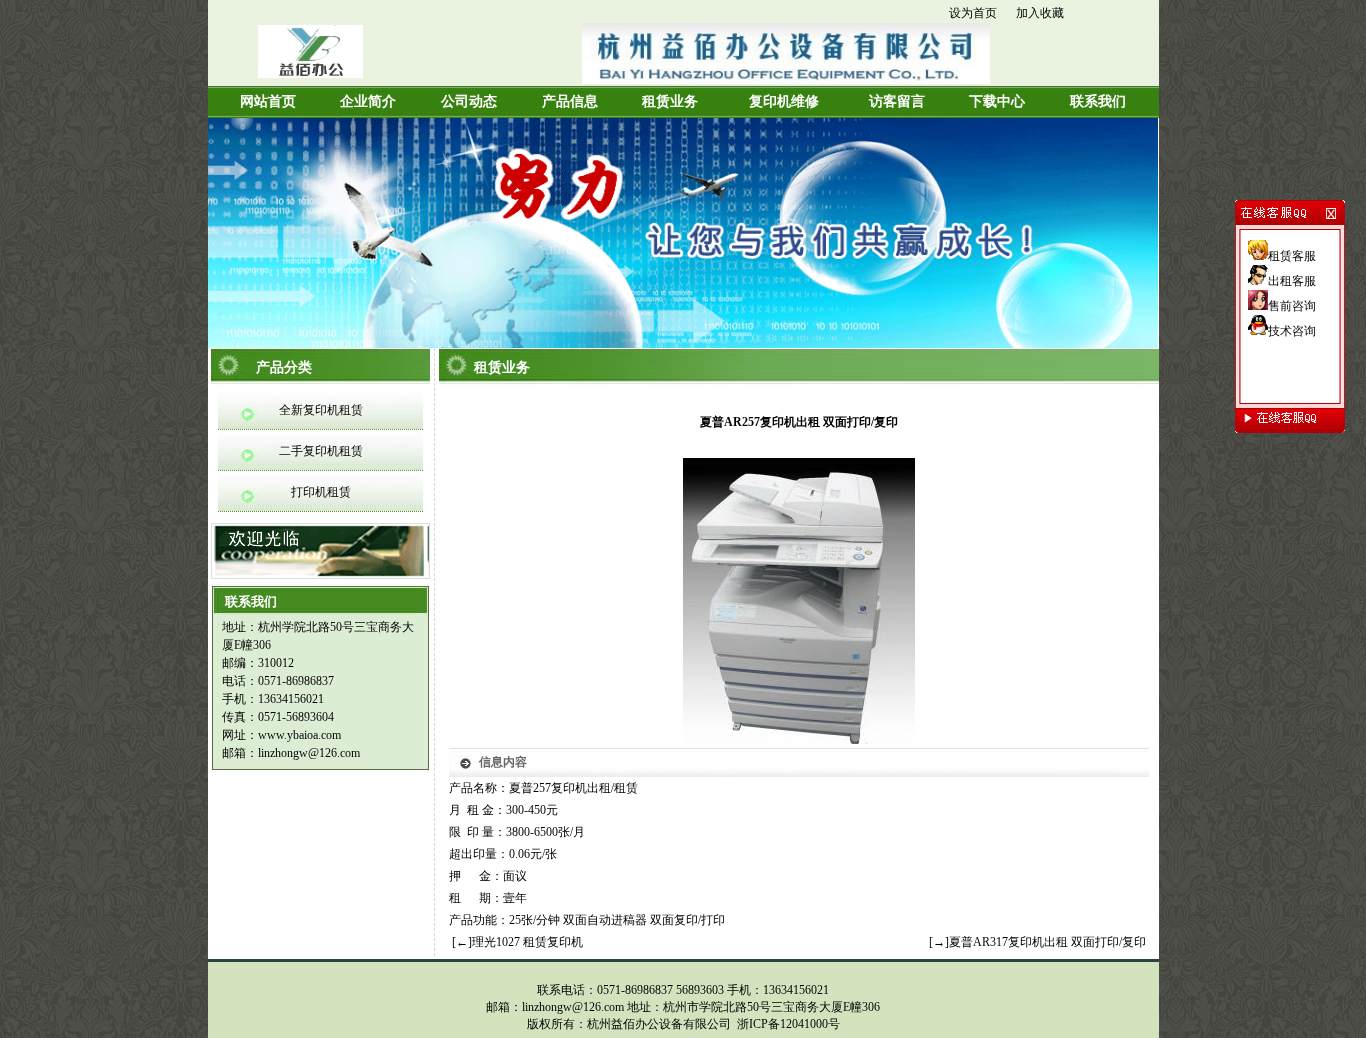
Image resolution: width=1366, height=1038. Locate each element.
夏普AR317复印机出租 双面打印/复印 (1047, 942)
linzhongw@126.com (309, 753)
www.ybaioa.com (299, 735)
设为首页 (973, 13)
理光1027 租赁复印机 (527, 942)
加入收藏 (1040, 13)
